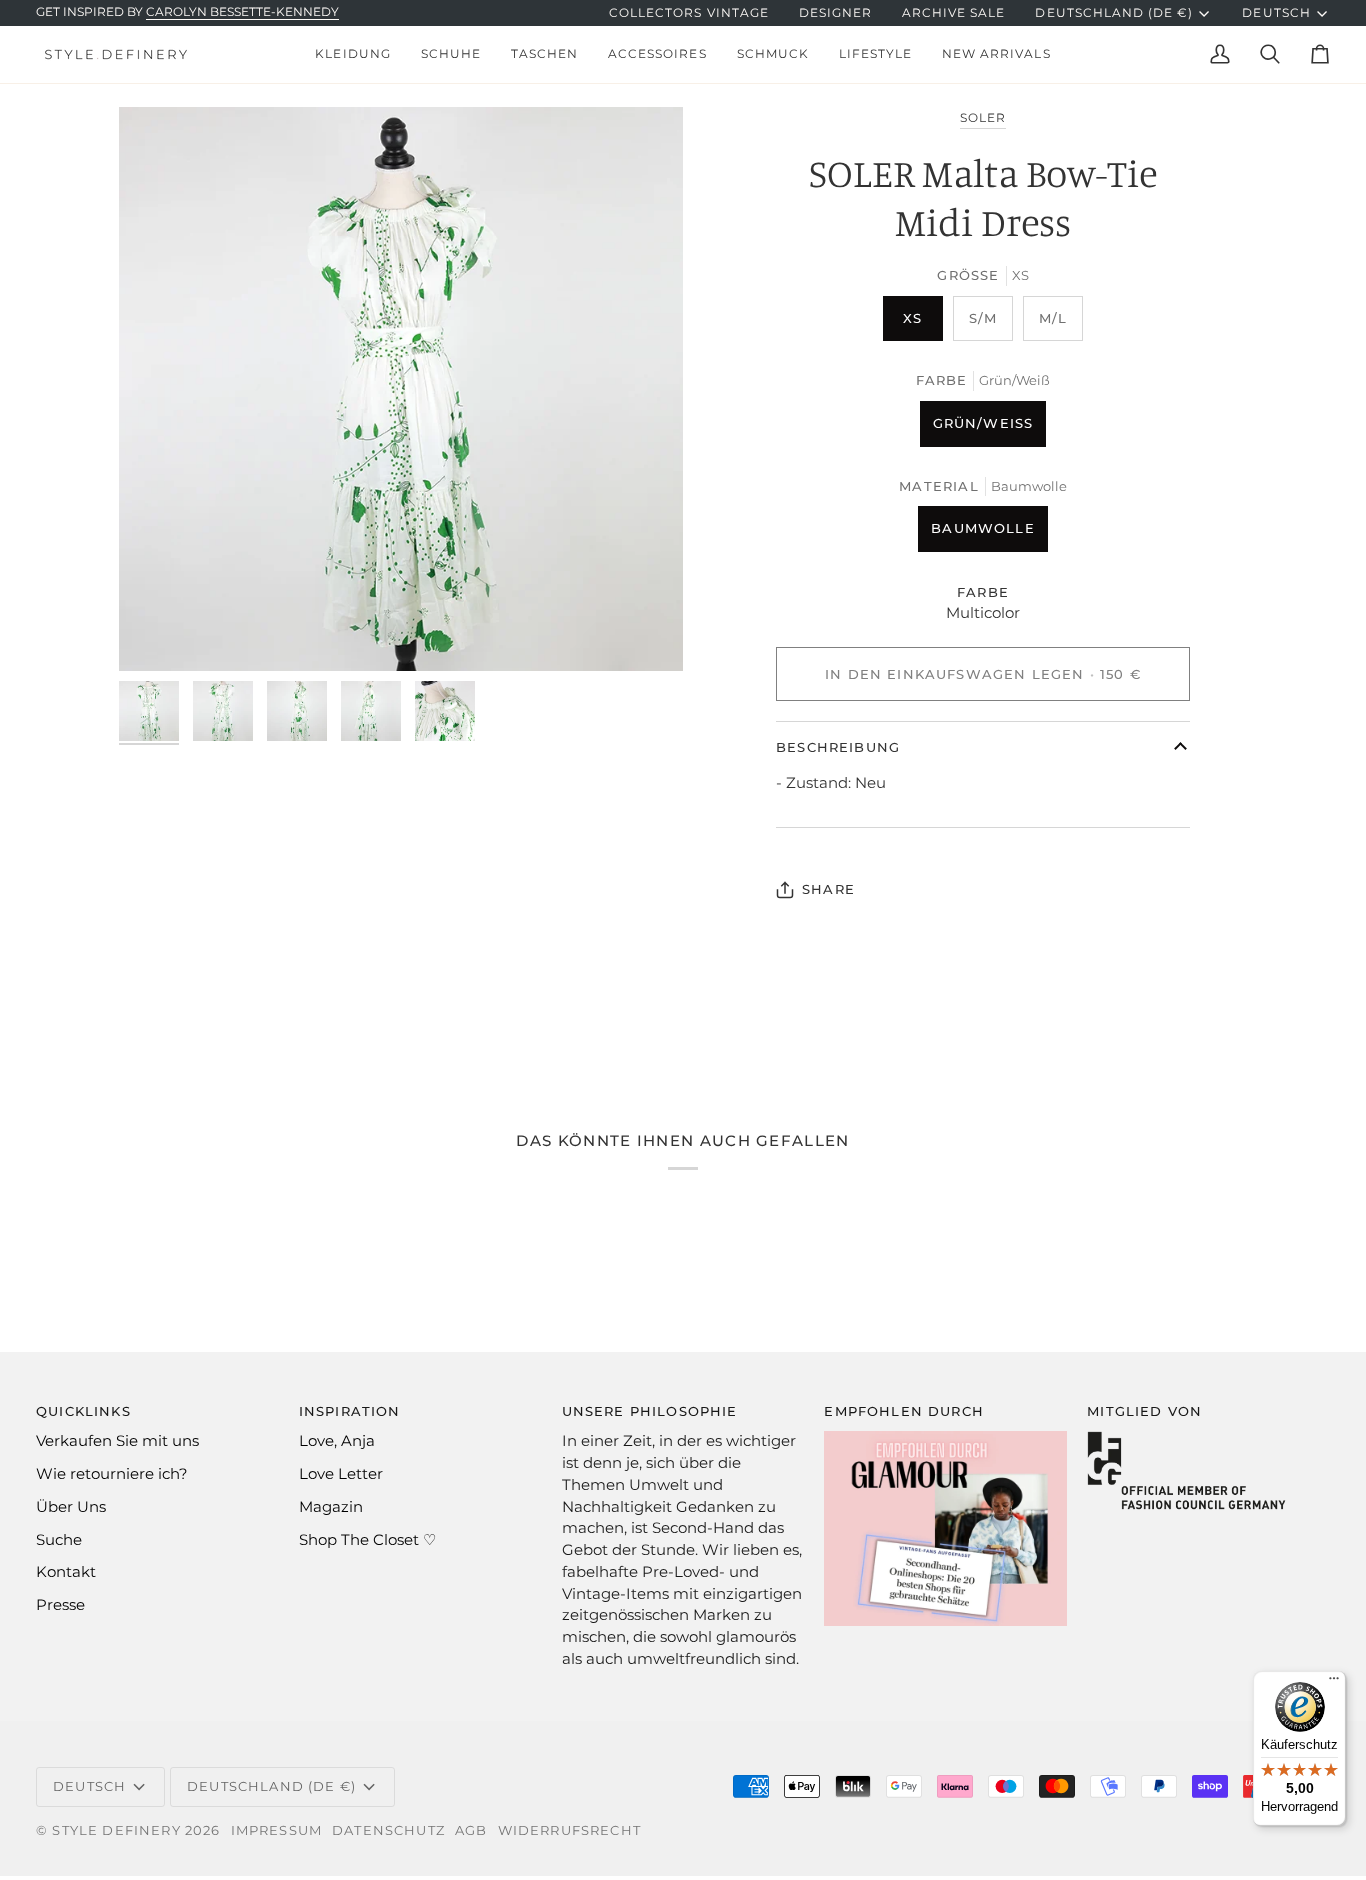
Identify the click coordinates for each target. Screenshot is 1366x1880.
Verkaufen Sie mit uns (117, 1441)
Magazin (331, 1507)
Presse (60, 1605)
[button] (352, 54)
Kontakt (66, 1572)
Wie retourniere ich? (112, 1474)
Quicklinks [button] (83, 1411)
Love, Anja (337, 1441)
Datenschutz (388, 1830)
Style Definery (116, 1830)
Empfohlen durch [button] (904, 1411)
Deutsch (1276, 13)
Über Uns (71, 1507)
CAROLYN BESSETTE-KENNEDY (242, 12)
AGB (471, 1830)
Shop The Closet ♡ (367, 1540)
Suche (59, 1540)
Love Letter (341, 1474)
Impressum (277, 1830)
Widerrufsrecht (569, 1830)
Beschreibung (838, 747)
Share (828, 889)
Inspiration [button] (350, 1411)
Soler (983, 118)
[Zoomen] (401, 389)
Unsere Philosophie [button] (650, 1411)
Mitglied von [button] (1144, 1411)
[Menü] (1334, 1683)
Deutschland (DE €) (1114, 13)
